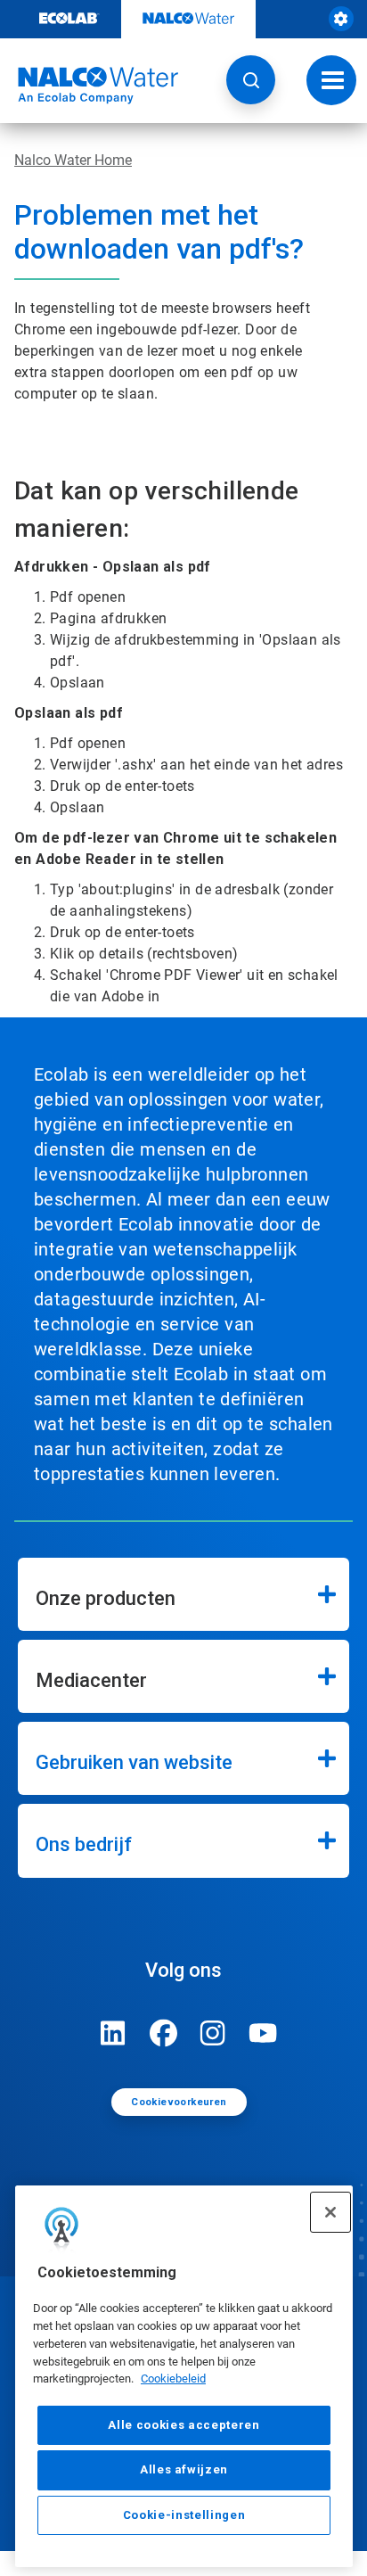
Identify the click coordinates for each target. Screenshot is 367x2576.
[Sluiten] (330, 2212)
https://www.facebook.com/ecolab (163, 2033)
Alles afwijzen (184, 2469)
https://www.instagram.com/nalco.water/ (213, 2033)
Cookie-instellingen (184, 2515)
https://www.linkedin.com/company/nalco (113, 2033)
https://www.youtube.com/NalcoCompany (263, 2033)
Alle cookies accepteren (183, 2425)
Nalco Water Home (73, 160)
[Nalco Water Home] (89, 86)
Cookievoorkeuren (179, 2102)
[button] (251, 80)
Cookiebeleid (173, 2378)
